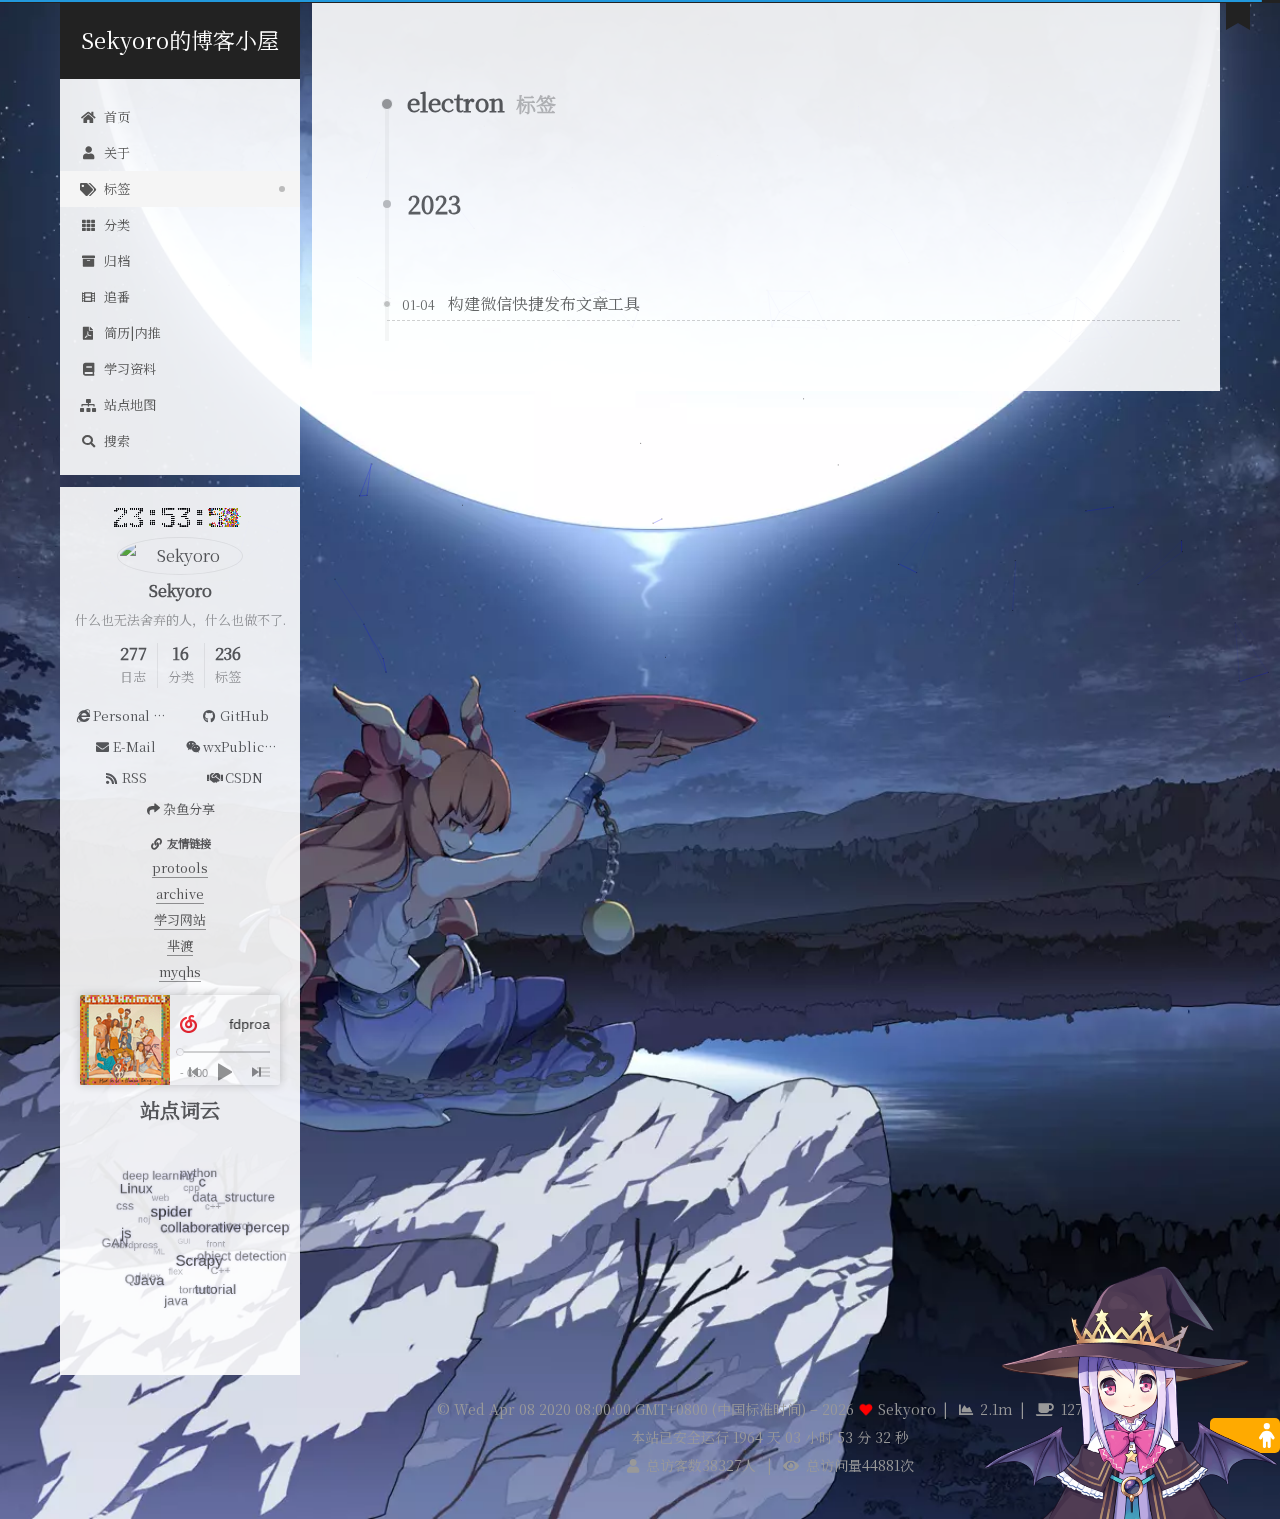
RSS (134, 777)
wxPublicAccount (246, 746)
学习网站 (180, 919)
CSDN (244, 777)
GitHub (244, 715)
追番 (117, 296)
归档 (117, 260)
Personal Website (136, 715)
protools (180, 867)
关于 (117, 152)
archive (180, 893)
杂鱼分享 (189, 808)
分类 (117, 224)
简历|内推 (132, 332)
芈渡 (180, 945)
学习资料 (130, 368)
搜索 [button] (117, 440)
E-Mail (134, 746)
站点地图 (130, 404)
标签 (117, 188)
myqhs (180, 971)
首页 (117, 116)
